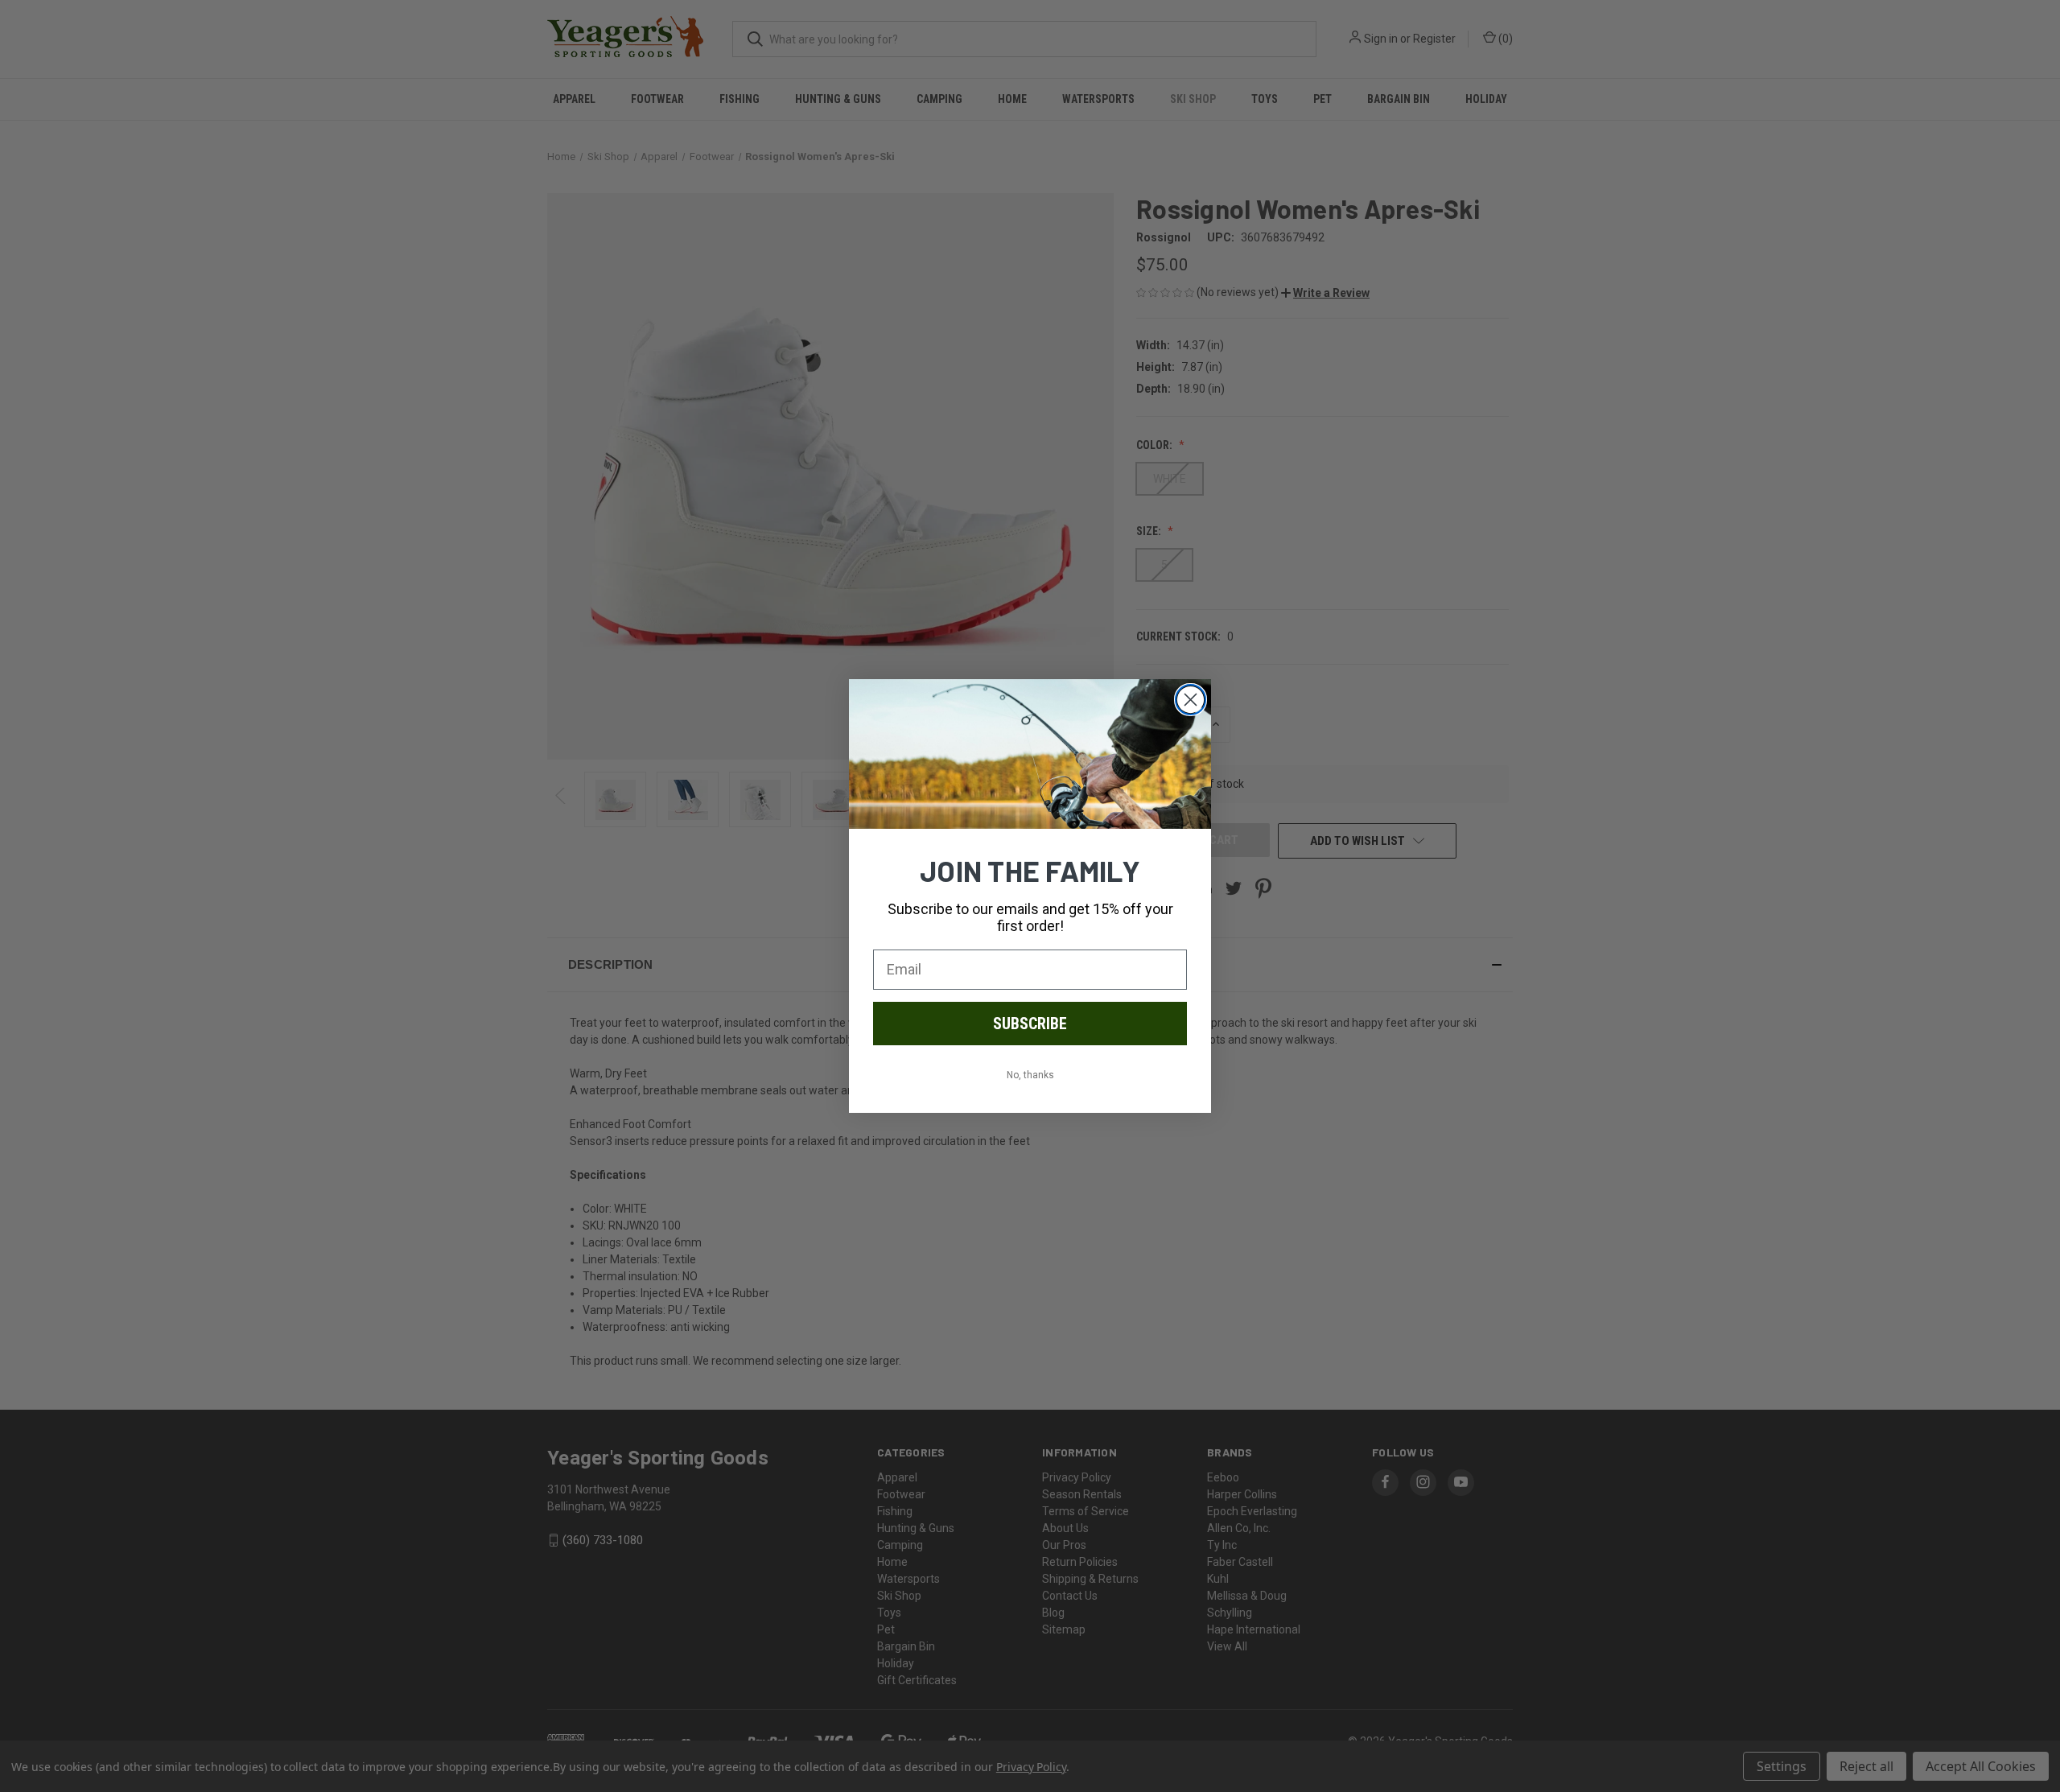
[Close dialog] (1191, 700)
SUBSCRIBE (1030, 1024)
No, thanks (1030, 1075)
